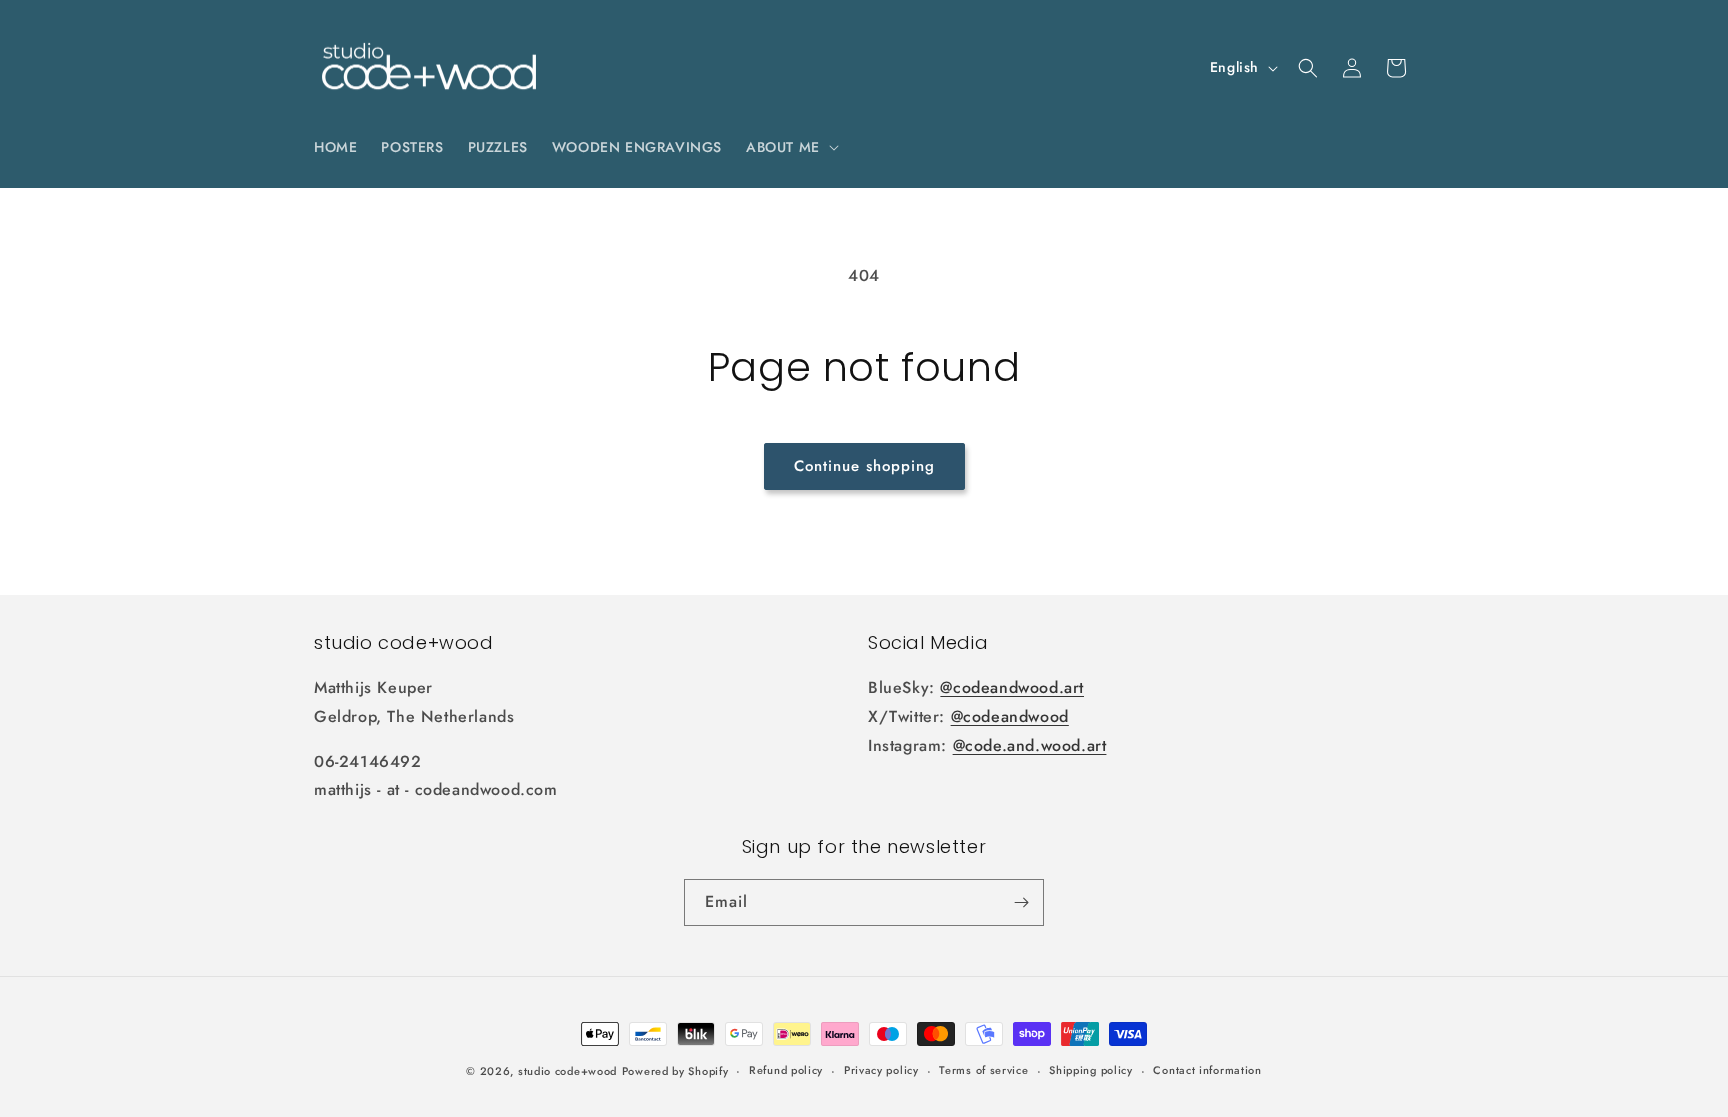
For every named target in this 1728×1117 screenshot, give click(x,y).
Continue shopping (864, 466)
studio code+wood (567, 1071)
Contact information (1207, 1070)
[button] (790, 147)
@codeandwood (1010, 716)
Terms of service (983, 1070)
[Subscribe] (1021, 902)
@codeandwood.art (1012, 687)
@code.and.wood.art (1030, 745)
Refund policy (786, 1070)
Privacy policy (881, 1070)
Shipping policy (1091, 1070)
